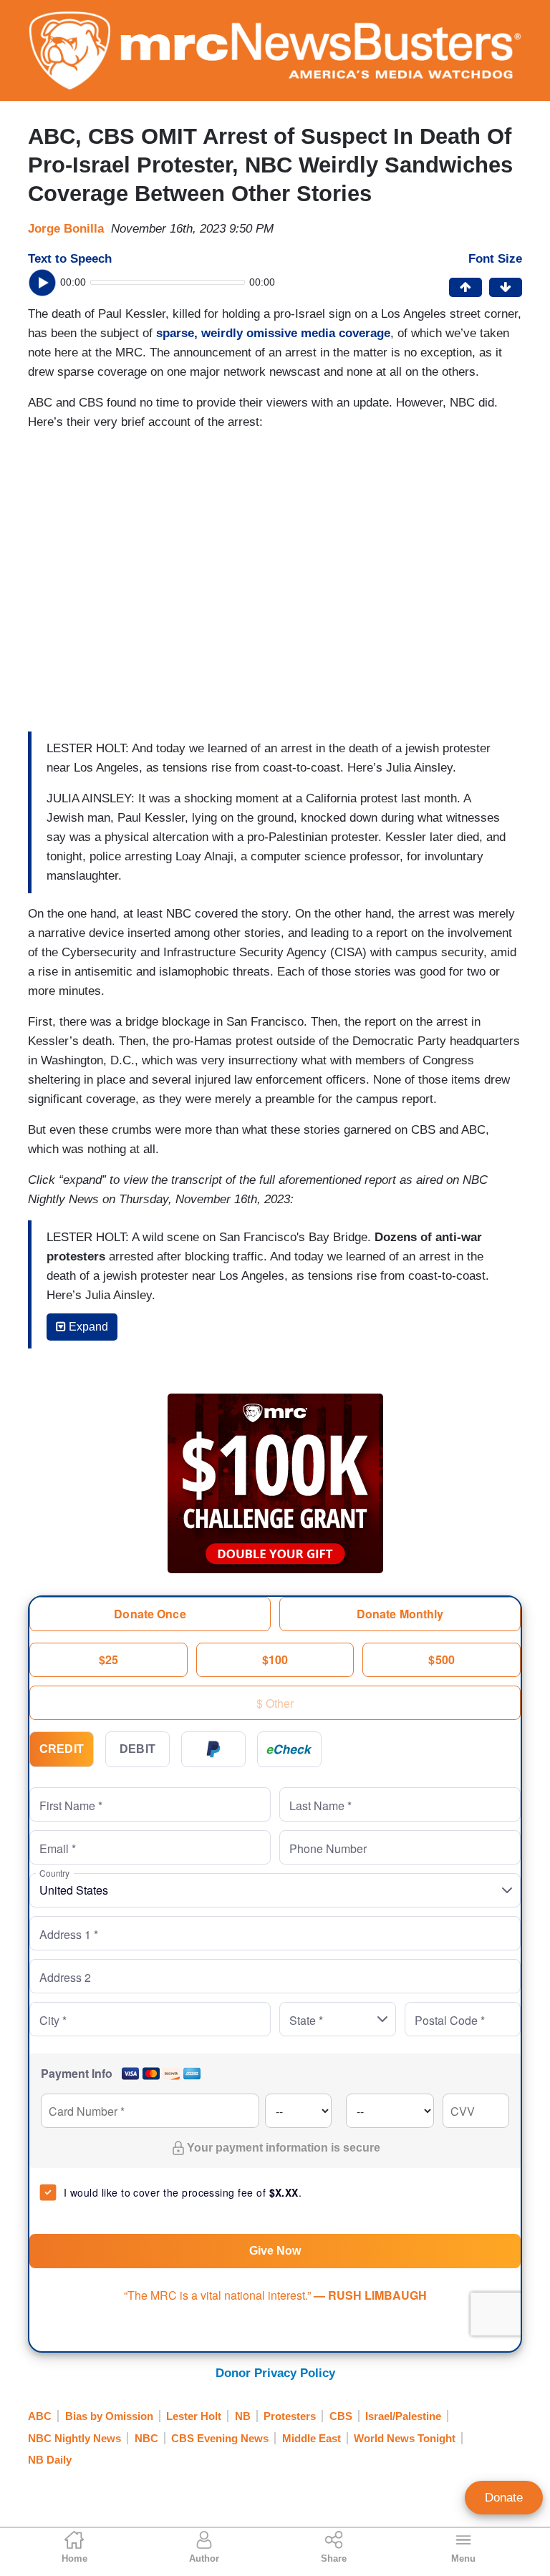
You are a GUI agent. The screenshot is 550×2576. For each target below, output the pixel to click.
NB (243, 2416)
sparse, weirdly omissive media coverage (273, 333)
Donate (504, 2498)
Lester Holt (194, 2416)
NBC (146, 2438)
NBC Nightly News (74, 2438)
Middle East (312, 2438)
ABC (40, 2416)
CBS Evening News (220, 2438)
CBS (341, 2416)
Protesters (290, 2416)
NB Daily (50, 2460)
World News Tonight (405, 2438)
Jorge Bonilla (66, 229)
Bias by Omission (109, 2416)
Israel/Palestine (403, 2416)
